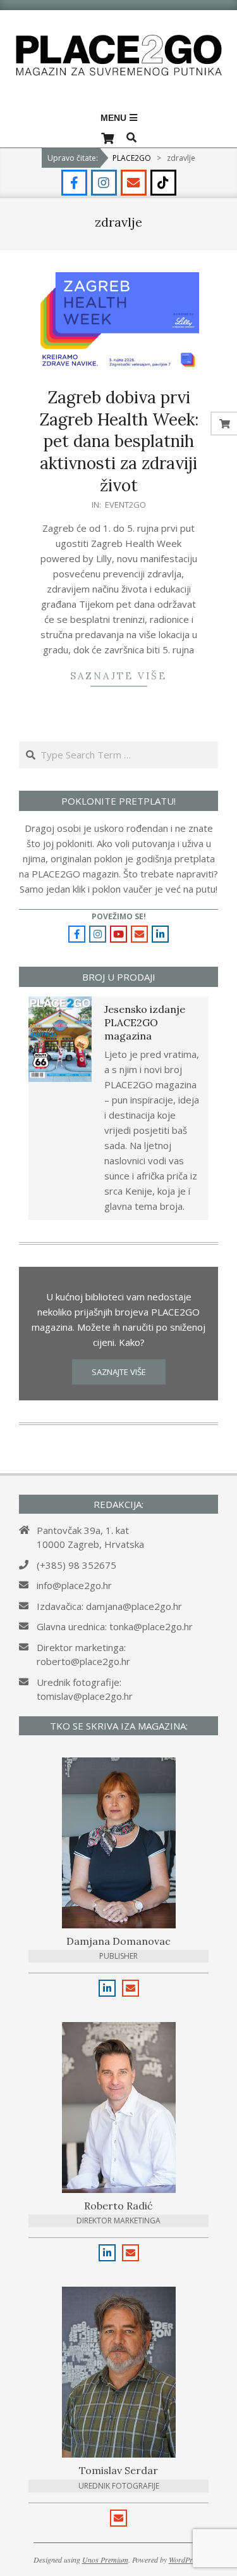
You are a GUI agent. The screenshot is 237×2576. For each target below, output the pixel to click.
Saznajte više (118, 676)
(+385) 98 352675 (76, 1565)
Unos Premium (105, 2560)
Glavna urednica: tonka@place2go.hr (115, 1626)
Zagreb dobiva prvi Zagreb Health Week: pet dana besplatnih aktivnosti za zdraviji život (119, 441)
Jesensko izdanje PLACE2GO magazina (145, 1023)
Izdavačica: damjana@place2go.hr (109, 1606)
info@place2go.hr (74, 1585)
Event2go (125, 505)
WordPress (185, 2560)
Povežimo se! (119, 916)
